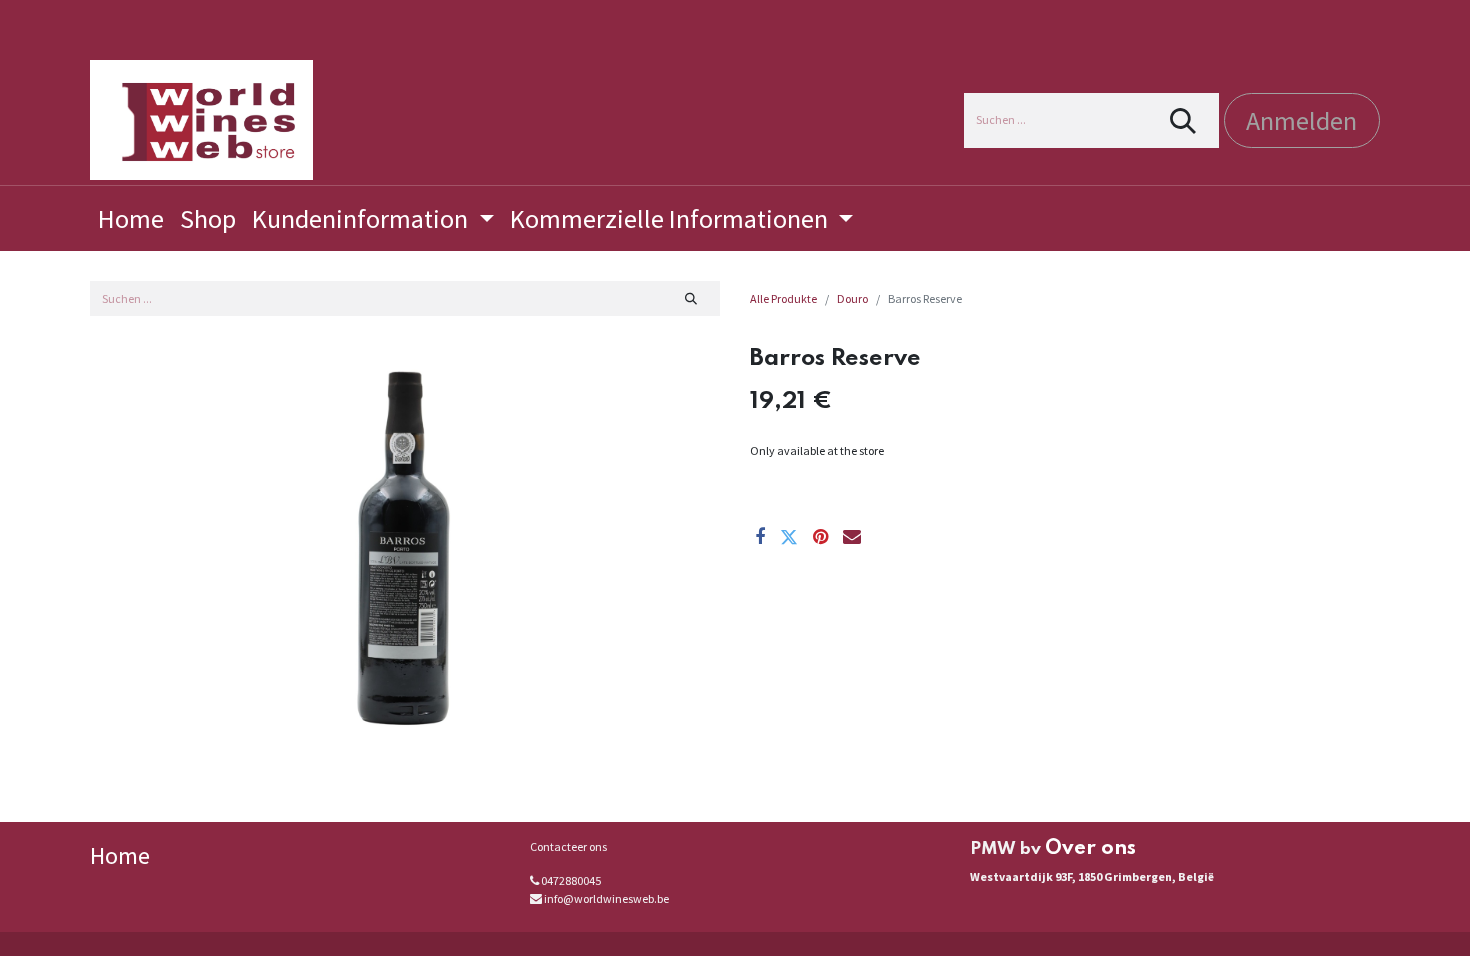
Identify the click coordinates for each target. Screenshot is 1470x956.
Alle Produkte (783, 298)
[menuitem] (131, 218)
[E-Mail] (852, 537)
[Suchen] (1183, 120)
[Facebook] (760, 537)
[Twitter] (789, 537)
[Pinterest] (820, 537)
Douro (852, 298)
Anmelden (1301, 120)
